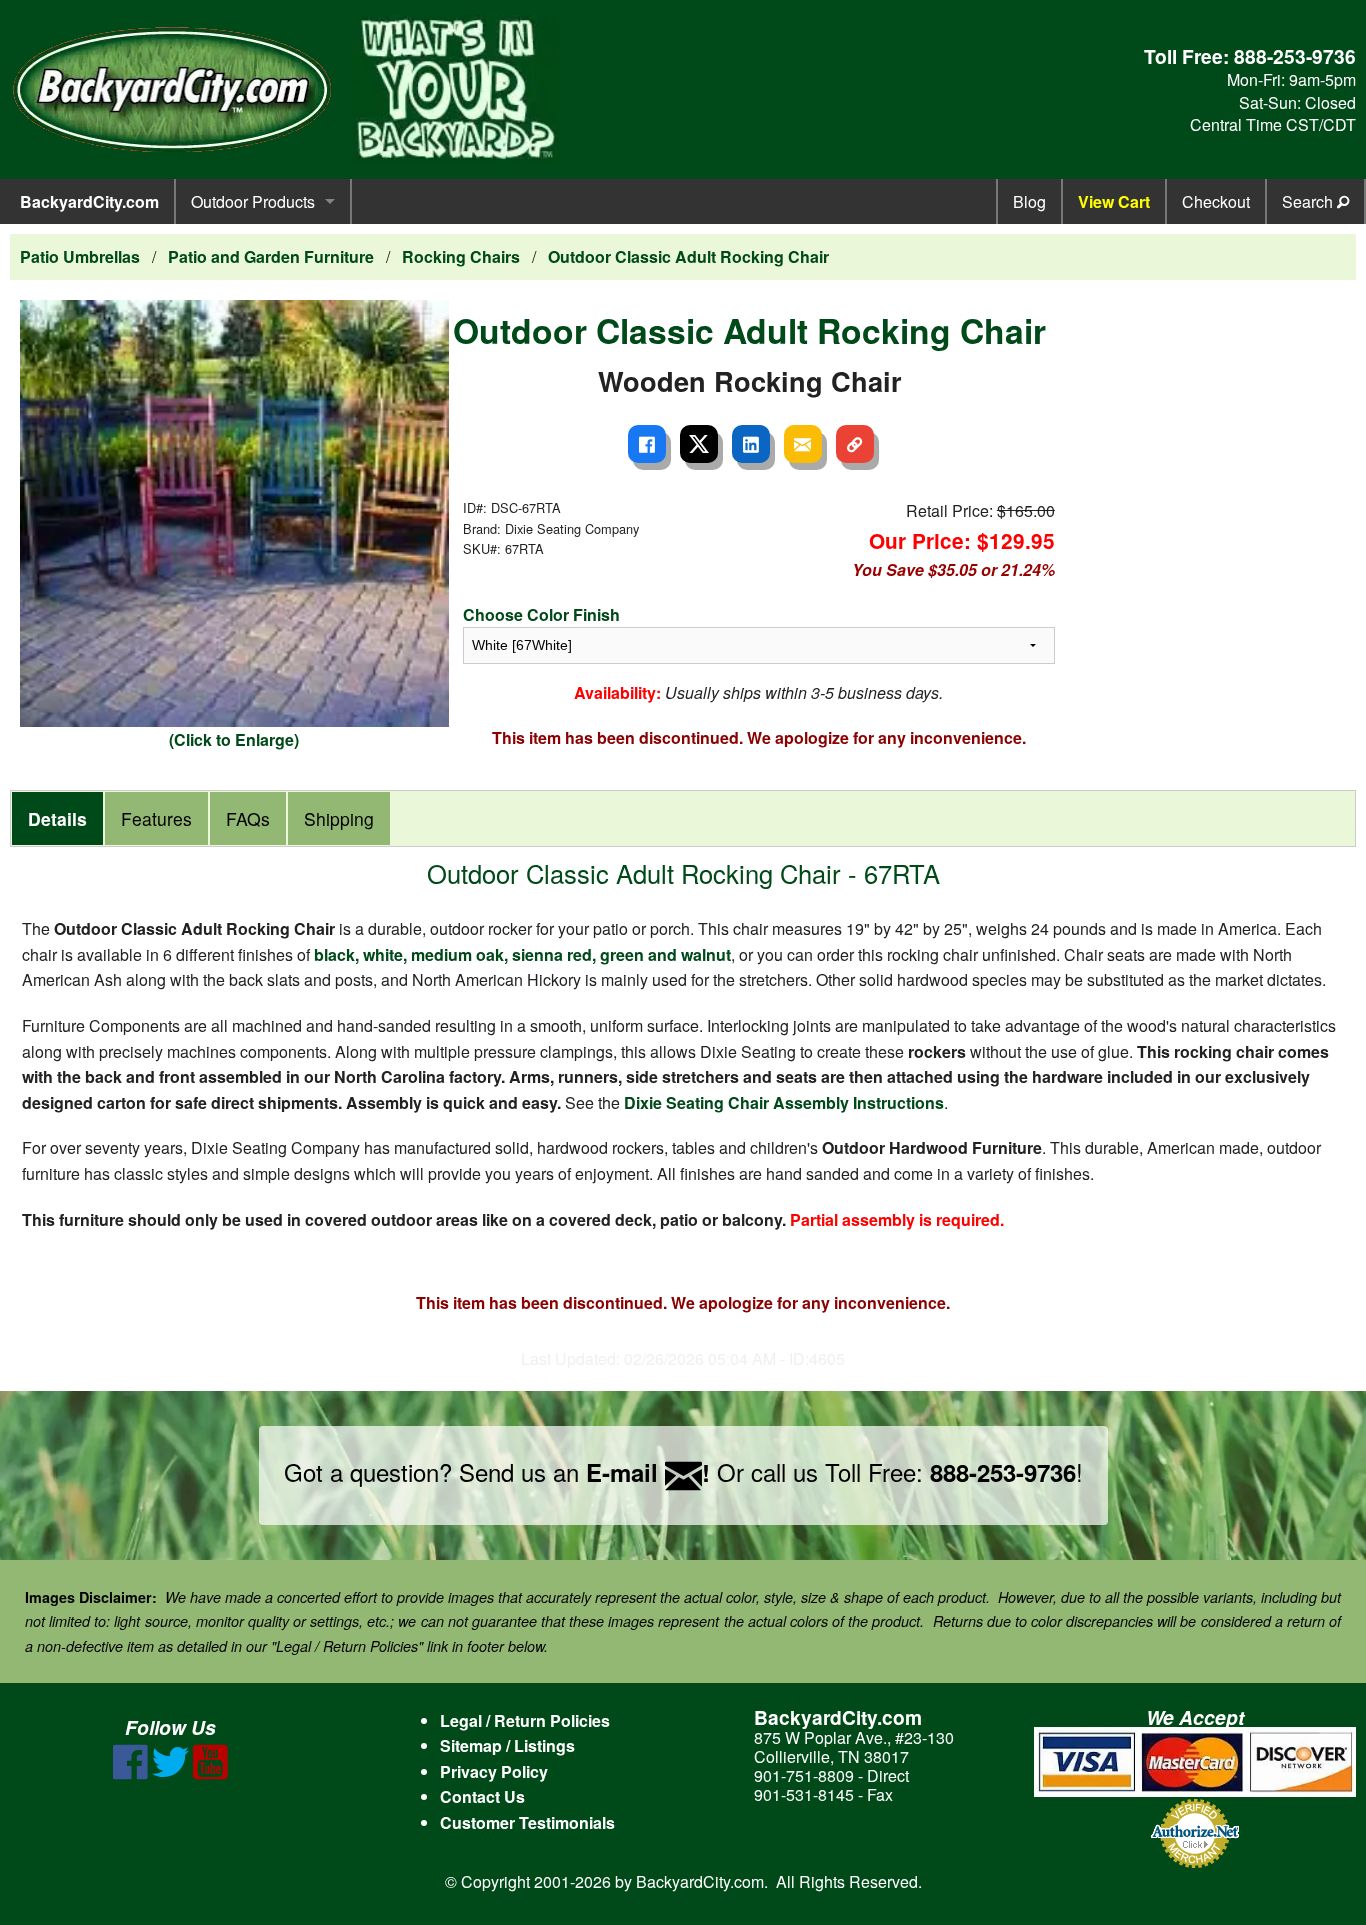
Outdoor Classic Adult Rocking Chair (688, 256)
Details (57, 818)
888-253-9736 (1295, 56)
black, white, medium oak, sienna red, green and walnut (522, 954)
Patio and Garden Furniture (271, 256)
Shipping (339, 818)
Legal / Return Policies (525, 1720)
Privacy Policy (494, 1771)
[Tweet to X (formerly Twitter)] (699, 444)
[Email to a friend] (803, 444)
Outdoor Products (253, 201)
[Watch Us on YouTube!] (210, 1773)
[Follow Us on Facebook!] (130, 1773)
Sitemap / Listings (507, 1745)
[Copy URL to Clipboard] (855, 444)
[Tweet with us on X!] (170, 1773)
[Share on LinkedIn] (751, 444)
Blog (1029, 201)
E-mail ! (648, 1472)
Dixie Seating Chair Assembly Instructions (784, 1102)
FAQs (248, 818)
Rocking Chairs (461, 256)
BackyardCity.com (89, 201)
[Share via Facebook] (647, 444)
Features (156, 818)
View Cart (1114, 201)
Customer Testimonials (527, 1822)
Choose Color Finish (541, 614)
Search (1309, 201)
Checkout (1216, 201)
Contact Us (482, 1796)
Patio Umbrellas (80, 256)
